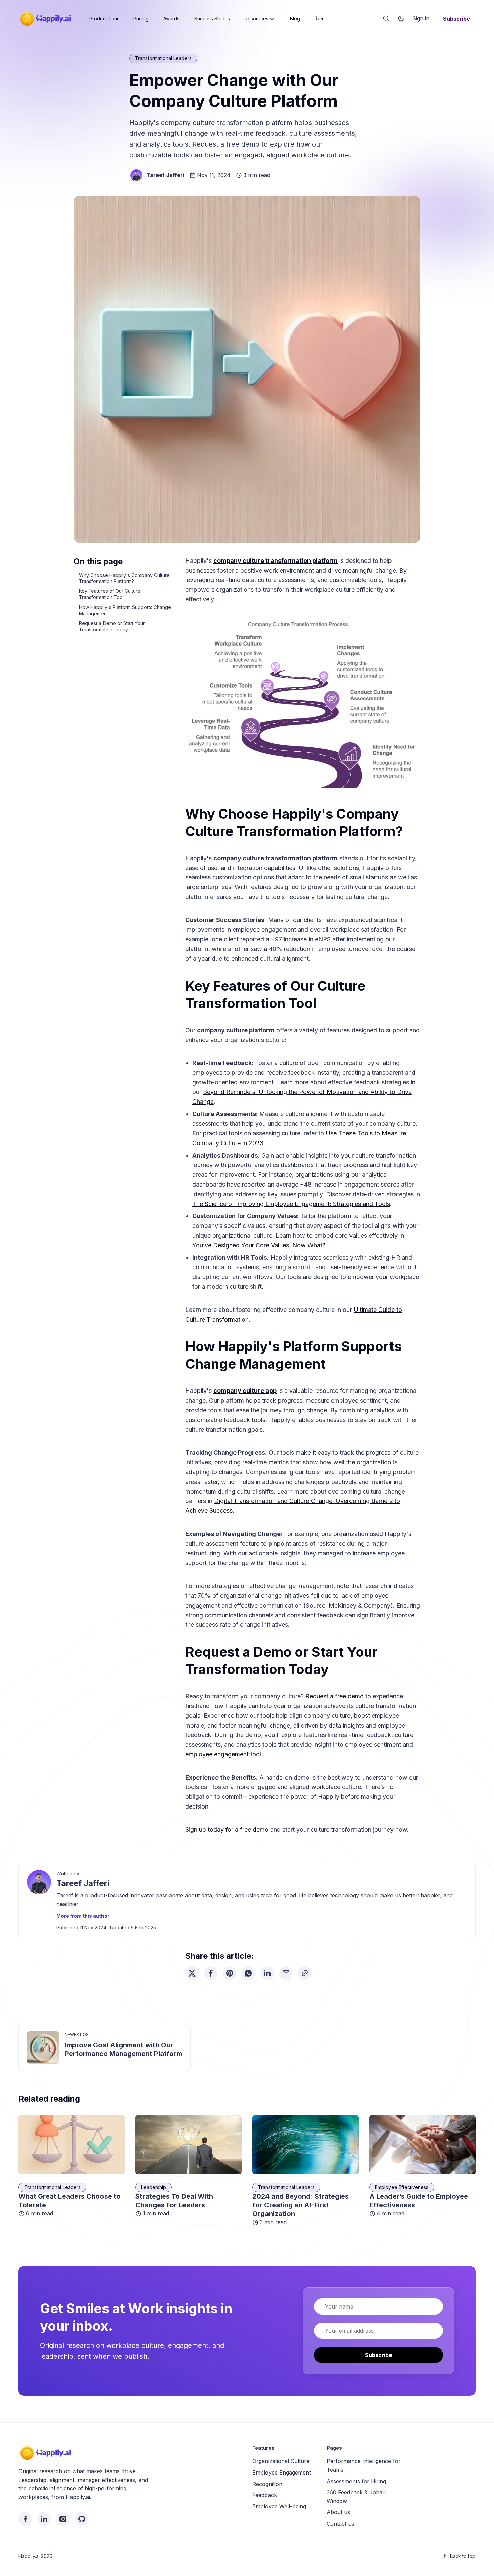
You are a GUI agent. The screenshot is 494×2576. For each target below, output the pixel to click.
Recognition (267, 2484)
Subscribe (457, 19)
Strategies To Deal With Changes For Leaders (174, 2201)
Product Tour (104, 19)
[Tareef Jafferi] (136, 175)
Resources (257, 19)
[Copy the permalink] (305, 1973)
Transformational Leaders (163, 58)
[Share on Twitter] (192, 1973)
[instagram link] (63, 2519)
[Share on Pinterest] (230, 1973)
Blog (295, 19)
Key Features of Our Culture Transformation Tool (110, 594)
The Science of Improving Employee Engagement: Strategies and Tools (291, 1204)
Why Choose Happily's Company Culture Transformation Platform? (124, 578)
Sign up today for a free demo (227, 1830)
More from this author (83, 1916)
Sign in (421, 18)
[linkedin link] (44, 2519)
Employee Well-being (279, 2506)
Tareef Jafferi (165, 175)
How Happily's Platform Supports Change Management (125, 610)
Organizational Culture (281, 2461)
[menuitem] (104, 19)
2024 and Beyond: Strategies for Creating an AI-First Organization (301, 2205)
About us (338, 2512)
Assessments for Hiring (356, 2481)
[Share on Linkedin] (267, 1973)
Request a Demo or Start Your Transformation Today (112, 626)
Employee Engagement (282, 2473)
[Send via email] (286, 1973)
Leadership (154, 2187)
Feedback (265, 2495)
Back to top (463, 2556)
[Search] (386, 19)
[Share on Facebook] (211, 1973)
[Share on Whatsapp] (248, 1973)
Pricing (141, 19)
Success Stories (212, 19)
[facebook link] (25, 2519)
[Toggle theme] (401, 19)
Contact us (340, 2524)
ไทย (319, 19)
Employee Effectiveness (402, 2187)
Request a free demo (335, 1696)
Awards (171, 19)
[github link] (82, 2519)
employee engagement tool (223, 1754)
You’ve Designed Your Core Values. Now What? (259, 1245)
